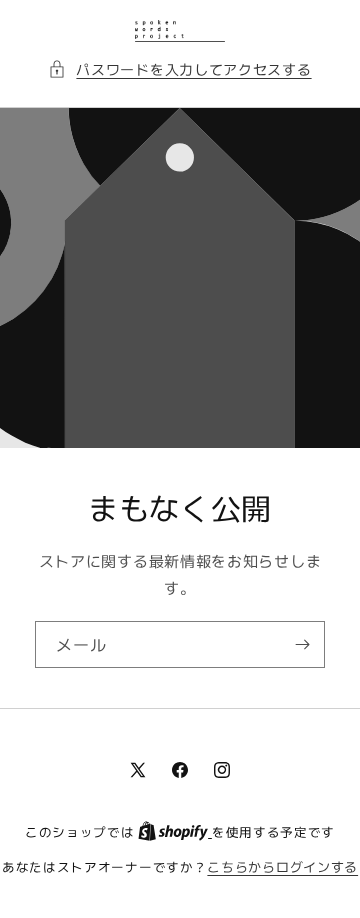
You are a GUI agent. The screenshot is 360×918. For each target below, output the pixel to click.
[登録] (302, 644)
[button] (179, 69)
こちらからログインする (282, 866)
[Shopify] (175, 831)
